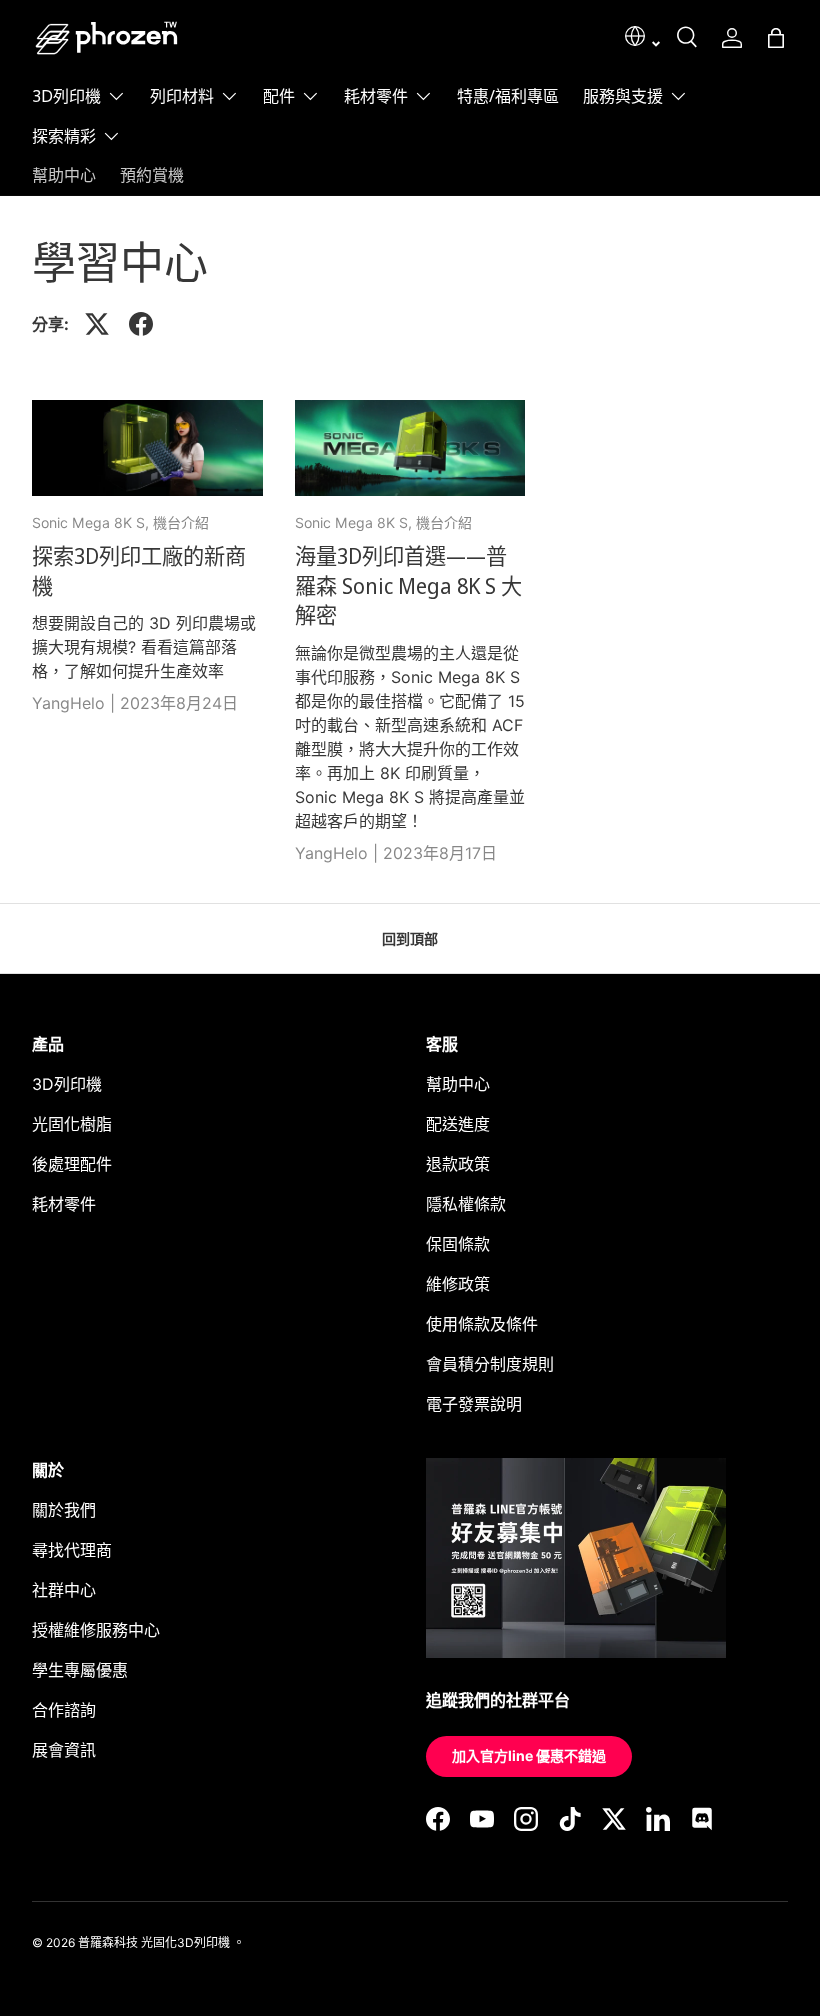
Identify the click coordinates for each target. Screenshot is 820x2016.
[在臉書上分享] (141, 324)
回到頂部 (410, 938)
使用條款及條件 (482, 1324)
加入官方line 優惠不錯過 (529, 1755)
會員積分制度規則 (490, 1364)
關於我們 (64, 1510)
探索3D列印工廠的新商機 (139, 570)
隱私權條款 (466, 1204)
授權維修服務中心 (96, 1630)
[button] (776, 38)
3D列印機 (67, 1084)
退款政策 (458, 1164)
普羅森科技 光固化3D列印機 (154, 1942)
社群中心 (64, 1590)
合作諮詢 (64, 1710)
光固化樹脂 (72, 1124)
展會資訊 (64, 1750)
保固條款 (458, 1244)
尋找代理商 (72, 1550)
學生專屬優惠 (80, 1670)
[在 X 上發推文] (97, 324)
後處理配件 (72, 1164)
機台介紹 (181, 522)
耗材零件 (64, 1204)
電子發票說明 (474, 1404)
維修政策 (458, 1284)
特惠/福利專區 (508, 96)
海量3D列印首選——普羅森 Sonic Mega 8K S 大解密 (408, 585)
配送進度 (458, 1124)
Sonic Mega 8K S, (92, 522)
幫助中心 (64, 175)
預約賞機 (152, 175)
